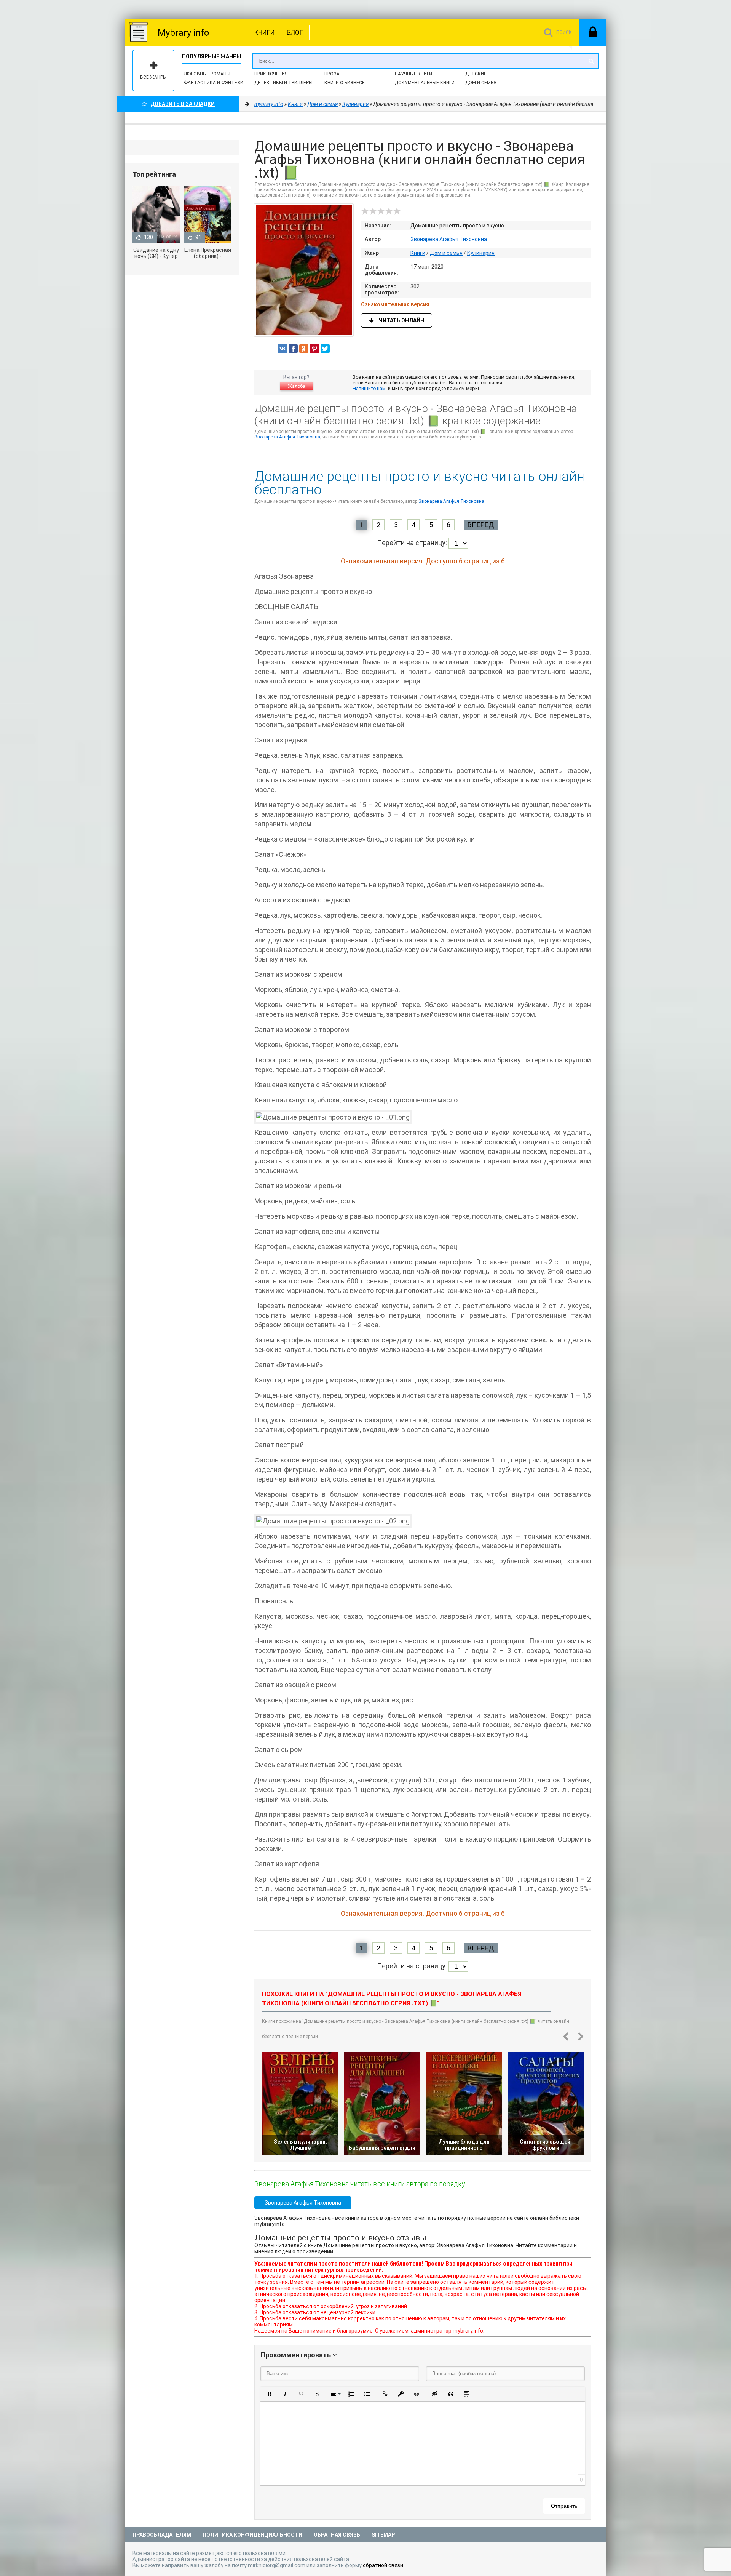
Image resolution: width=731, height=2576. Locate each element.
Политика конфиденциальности (252, 2535)
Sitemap (383, 2535)
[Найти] (591, 61)
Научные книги (413, 74)
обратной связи (383, 2565)
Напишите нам (369, 388)
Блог (295, 32)
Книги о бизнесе (345, 83)
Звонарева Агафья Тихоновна (449, 239)
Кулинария (481, 253)
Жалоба (297, 386)
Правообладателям (162, 2535)
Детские (476, 74)
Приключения (271, 74)
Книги (265, 32)
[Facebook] (293, 349)
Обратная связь (337, 2535)
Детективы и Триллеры (283, 83)
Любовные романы (207, 74)
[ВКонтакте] (283, 349)
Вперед (481, 525)
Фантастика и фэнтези (214, 83)
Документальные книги (425, 83)
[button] (269, 2394)
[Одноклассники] (304, 349)
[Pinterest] (314, 349)
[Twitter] (325, 349)
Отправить (564, 2506)
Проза (332, 74)
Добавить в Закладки (183, 104)
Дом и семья (481, 83)
